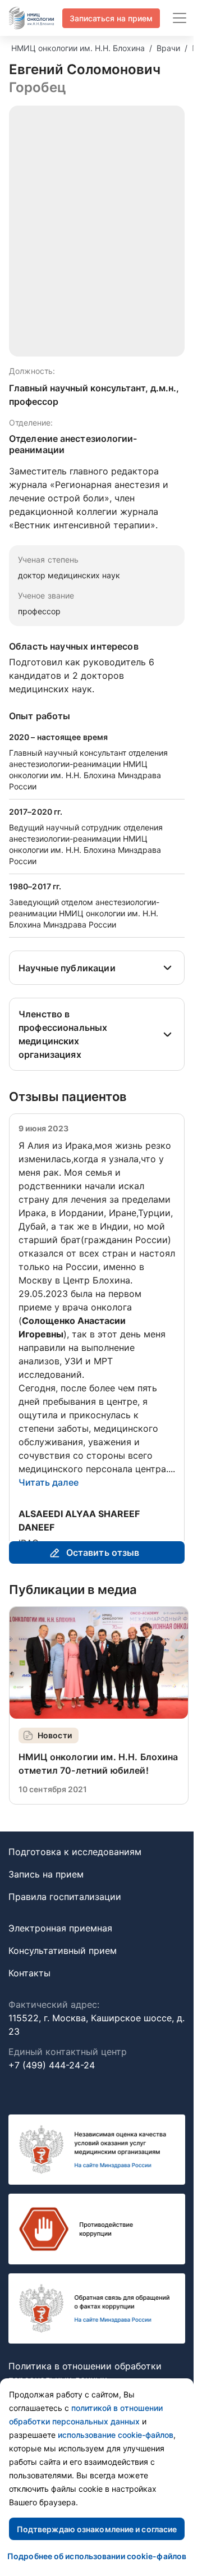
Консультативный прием (63, 1977)
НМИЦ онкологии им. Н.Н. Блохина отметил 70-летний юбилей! (98, 1791)
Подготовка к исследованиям (75, 1879)
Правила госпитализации (65, 1924)
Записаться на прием (111, 18)
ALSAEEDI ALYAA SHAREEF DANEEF (79, 1520)
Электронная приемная (60, 1955)
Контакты (29, 2000)
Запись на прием (46, 1901)
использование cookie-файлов (116, 2435)
